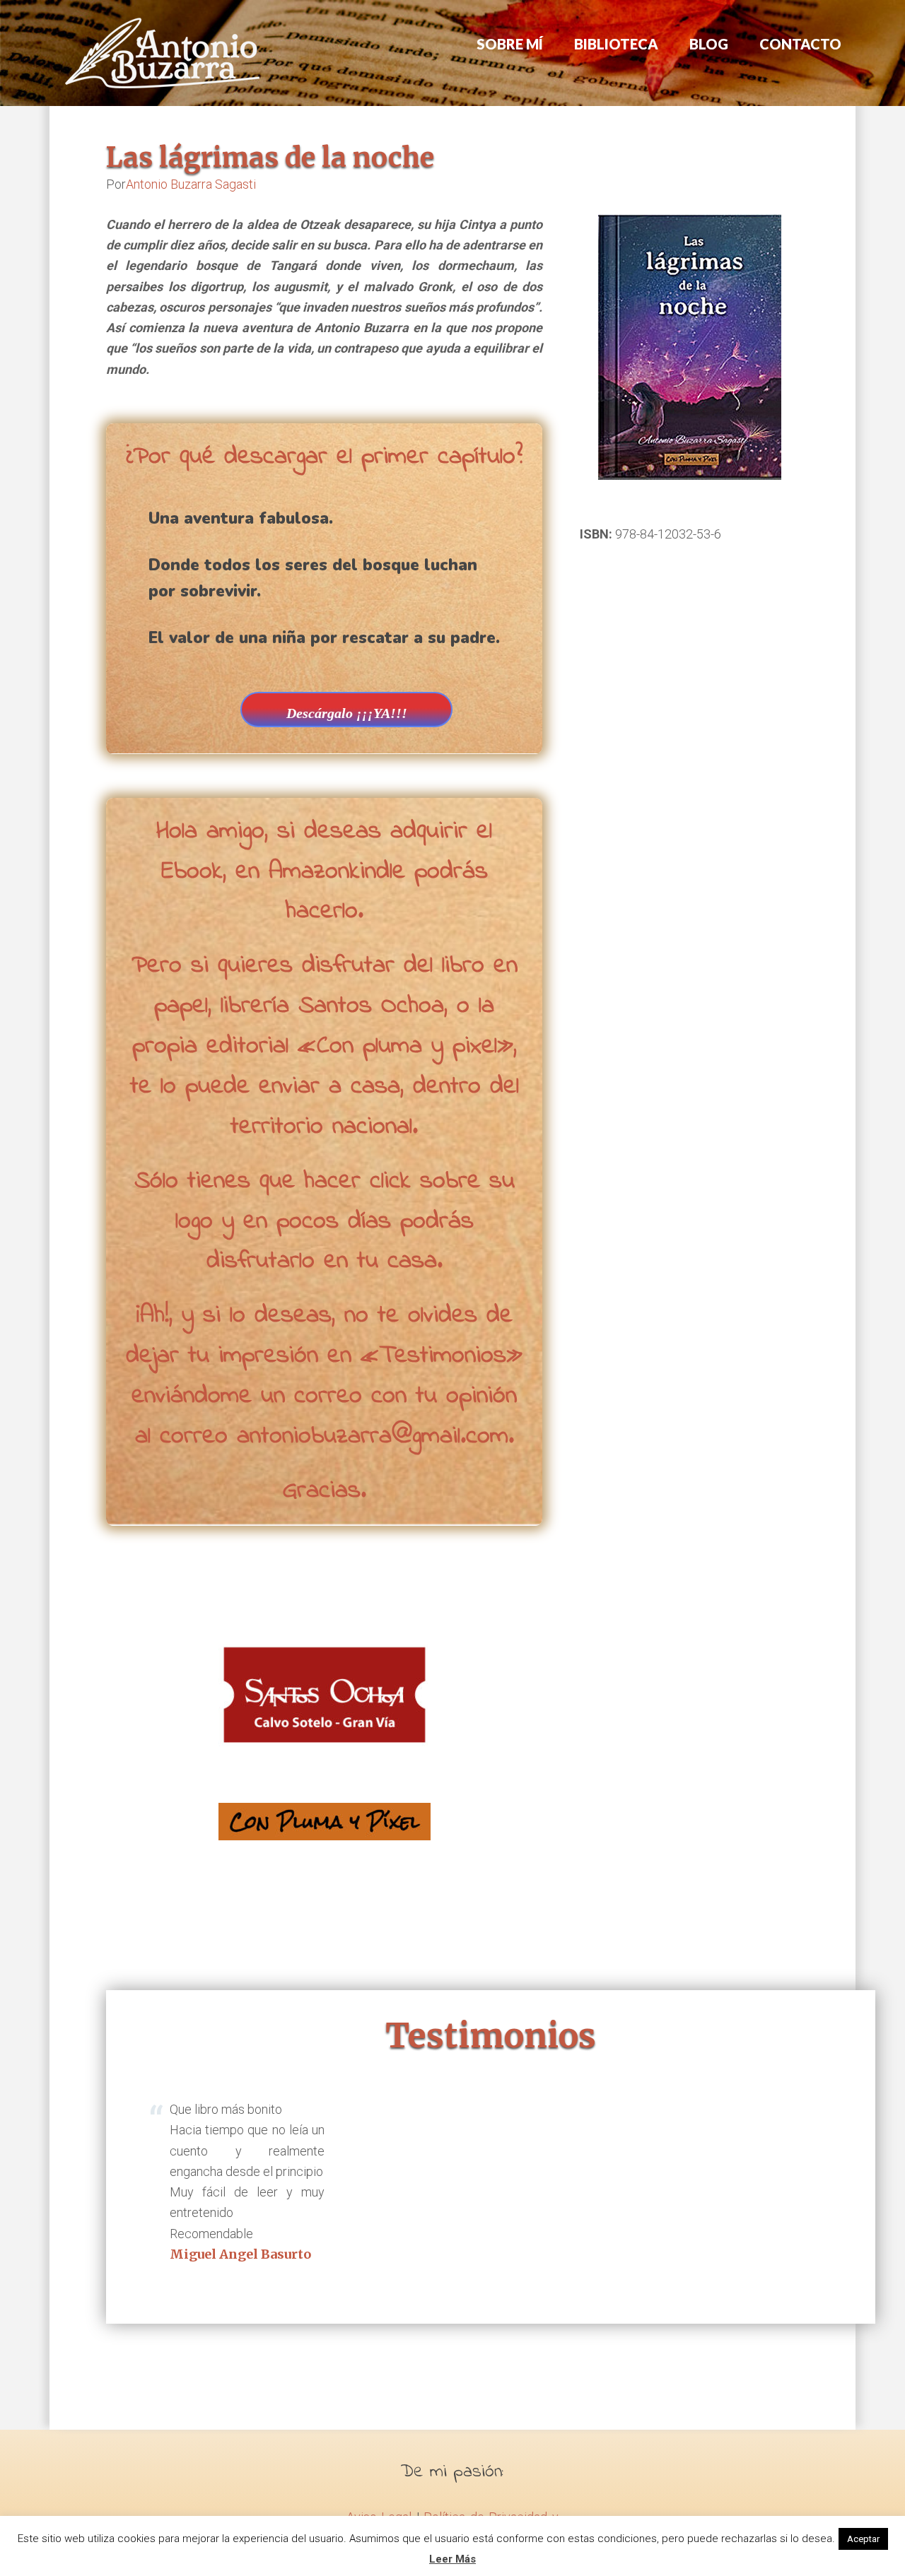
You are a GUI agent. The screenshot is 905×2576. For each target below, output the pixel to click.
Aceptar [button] (863, 2539)
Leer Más (452, 2559)
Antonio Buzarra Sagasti (191, 184)
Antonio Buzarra (163, 53)
